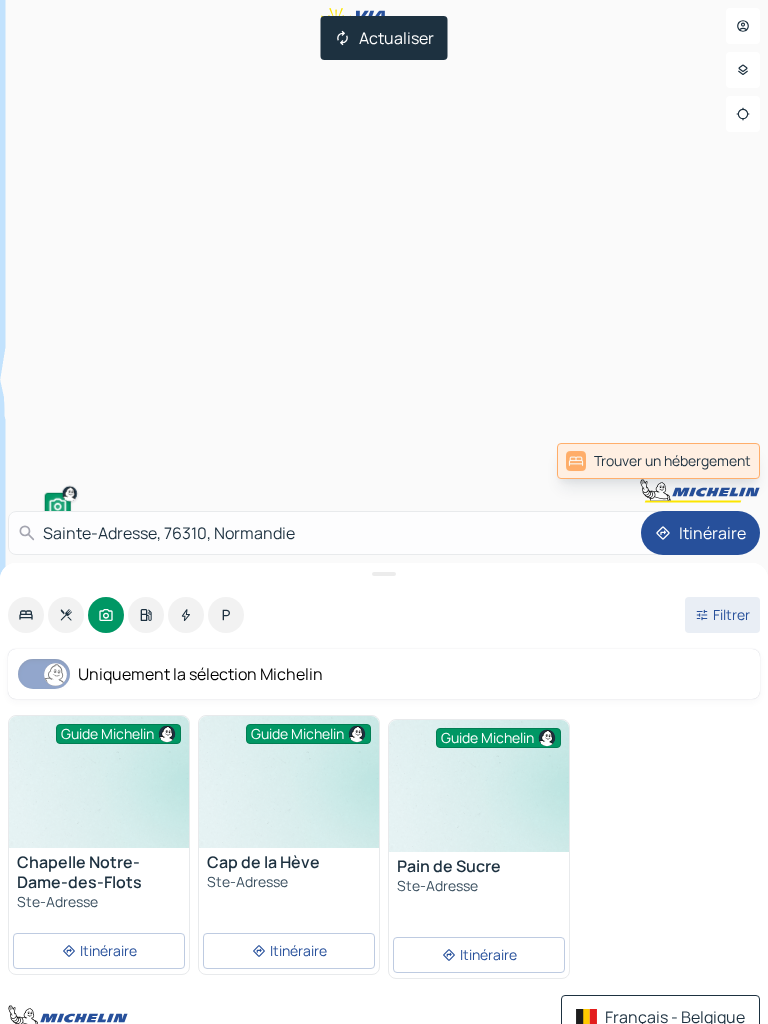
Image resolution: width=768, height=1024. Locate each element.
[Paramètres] (743, 70)
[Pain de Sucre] (479, 787)
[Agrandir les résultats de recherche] (384, 574)
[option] (26, 615)
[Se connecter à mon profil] (743, 26)
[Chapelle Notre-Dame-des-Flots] (99, 783)
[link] (716, 461)
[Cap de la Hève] (289, 783)
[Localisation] (743, 114)
